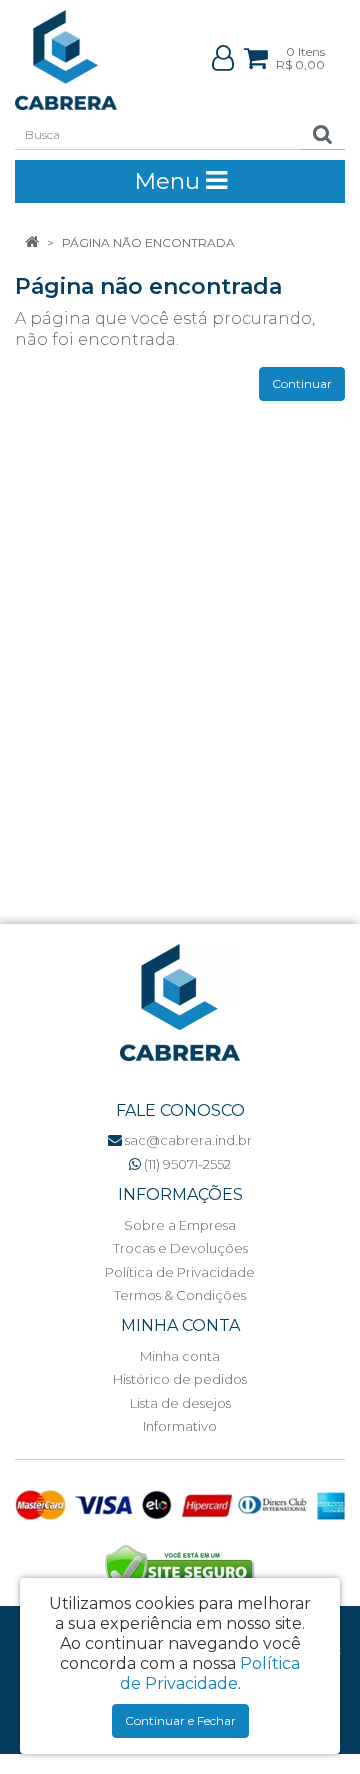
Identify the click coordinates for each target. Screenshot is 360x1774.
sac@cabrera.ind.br (187, 1140)
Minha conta (180, 1356)
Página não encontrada (148, 242)
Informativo (180, 1426)
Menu (170, 181)
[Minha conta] (223, 57)
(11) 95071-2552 (186, 1164)
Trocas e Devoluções (180, 1248)
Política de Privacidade (180, 1272)
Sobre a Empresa (180, 1225)
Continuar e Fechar (180, 1720)
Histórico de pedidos (180, 1379)
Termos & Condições (180, 1295)
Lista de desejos (180, 1403)
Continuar (302, 383)
